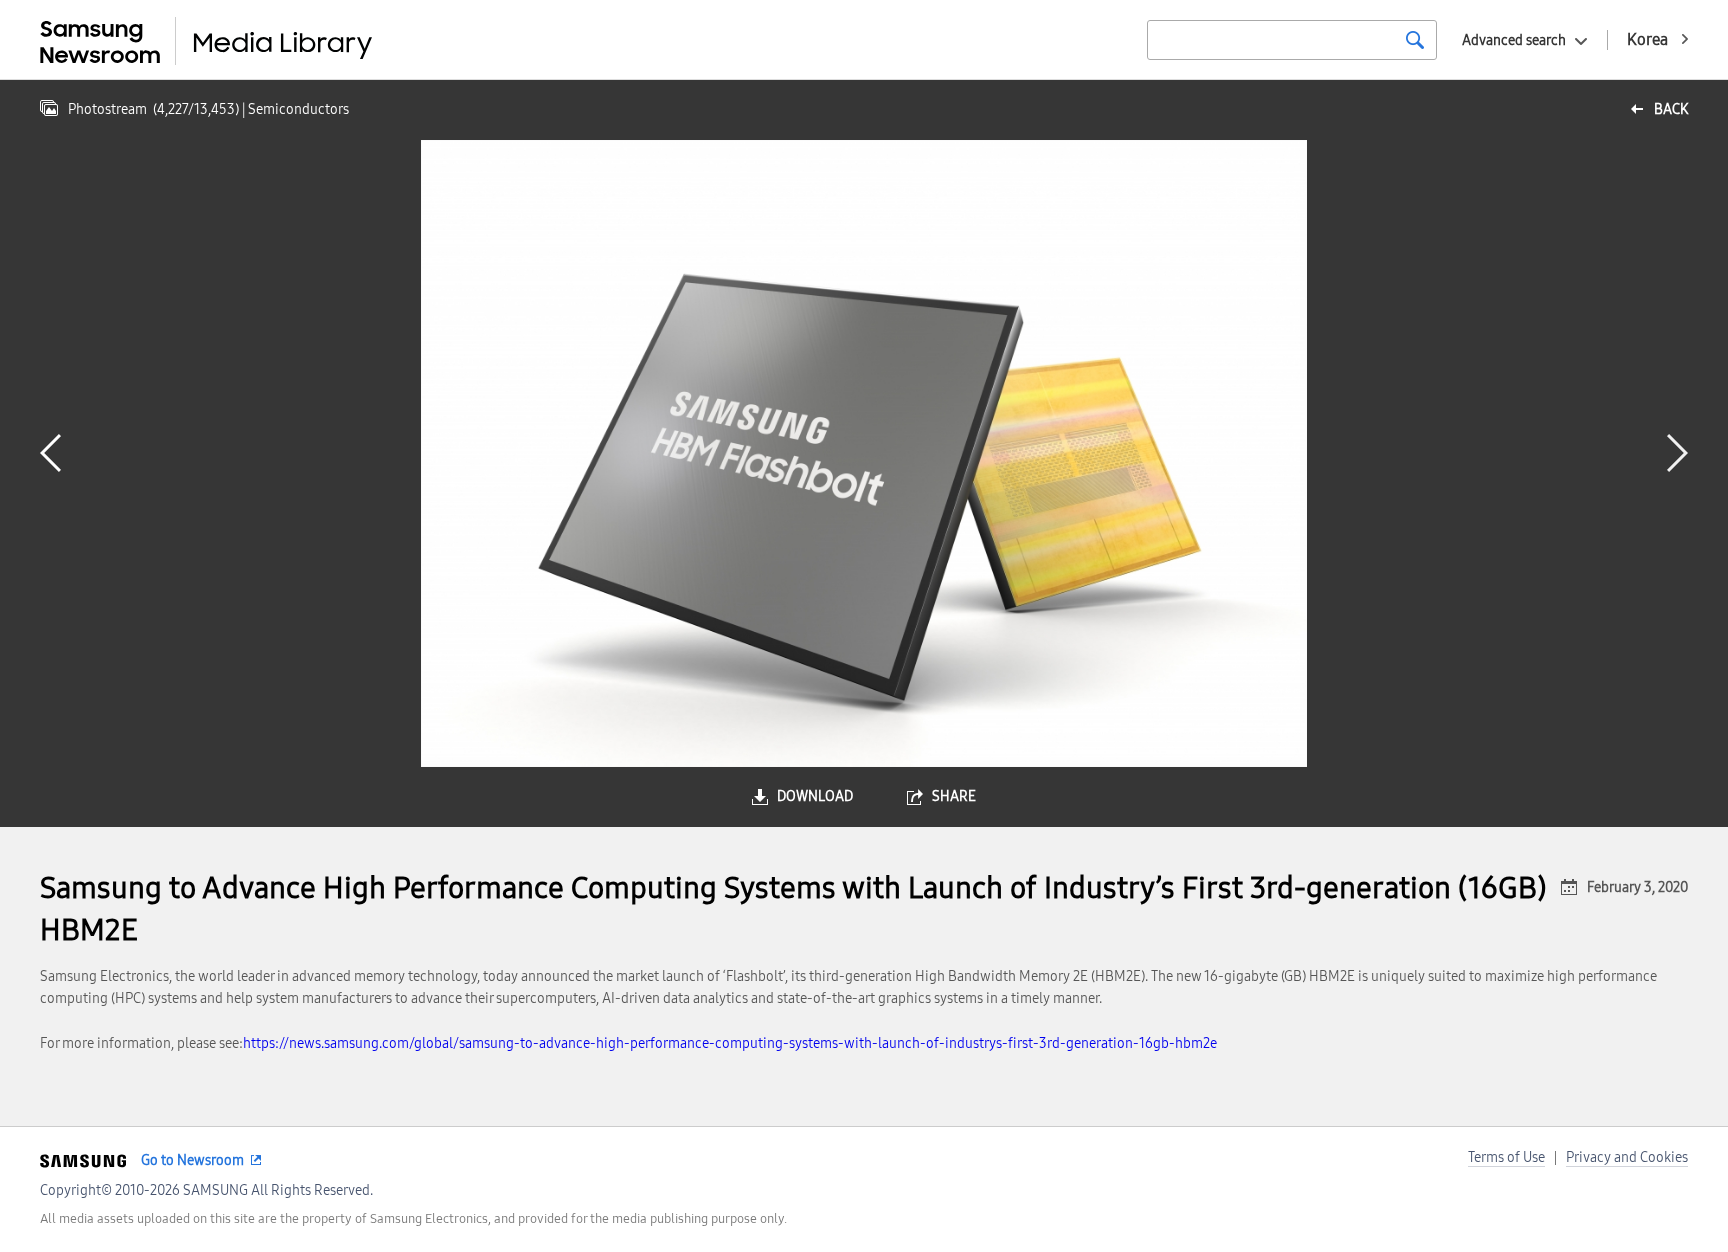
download (815, 796)
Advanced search (1514, 40)
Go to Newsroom (192, 1160)
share (954, 796)
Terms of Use (1506, 1157)
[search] (1415, 40)
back (1671, 109)
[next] (1677, 453)
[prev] (50, 453)
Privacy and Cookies (1627, 1157)
